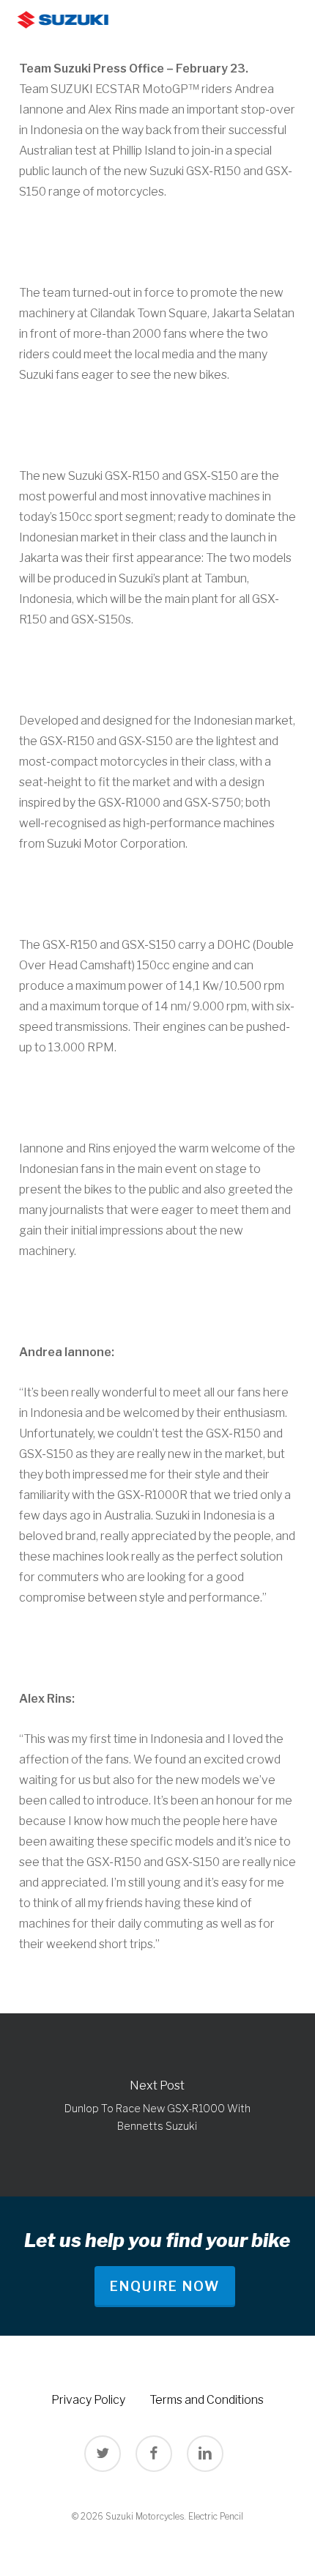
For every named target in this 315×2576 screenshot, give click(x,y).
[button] (294, 20)
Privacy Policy (88, 2400)
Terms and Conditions (207, 2400)
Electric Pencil (216, 2516)
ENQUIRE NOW (165, 2286)
